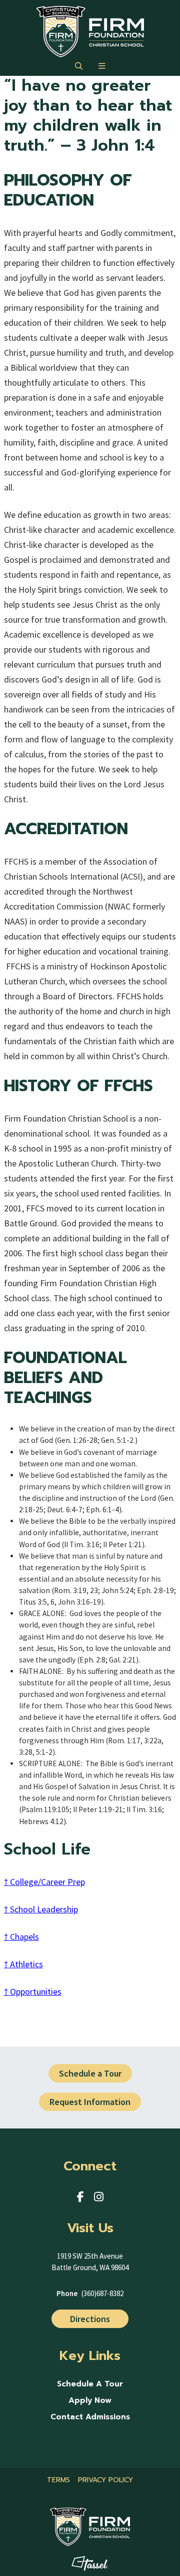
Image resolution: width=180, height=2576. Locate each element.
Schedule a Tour (90, 2073)
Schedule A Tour (90, 2384)
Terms (58, 2480)
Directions (90, 2319)
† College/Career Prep (44, 1882)
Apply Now (90, 2401)
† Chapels (21, 1937)
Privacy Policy (105, 2480)
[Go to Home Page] (90, 32)
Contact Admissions (90, 2417)
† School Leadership (41, 1909)
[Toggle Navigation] (102, 66)
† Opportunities (33, 1991)
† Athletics (23, 1964)
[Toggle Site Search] (79, 66)
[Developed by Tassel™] (90, 2564)
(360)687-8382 (102, 2293)
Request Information (90, 2102)
